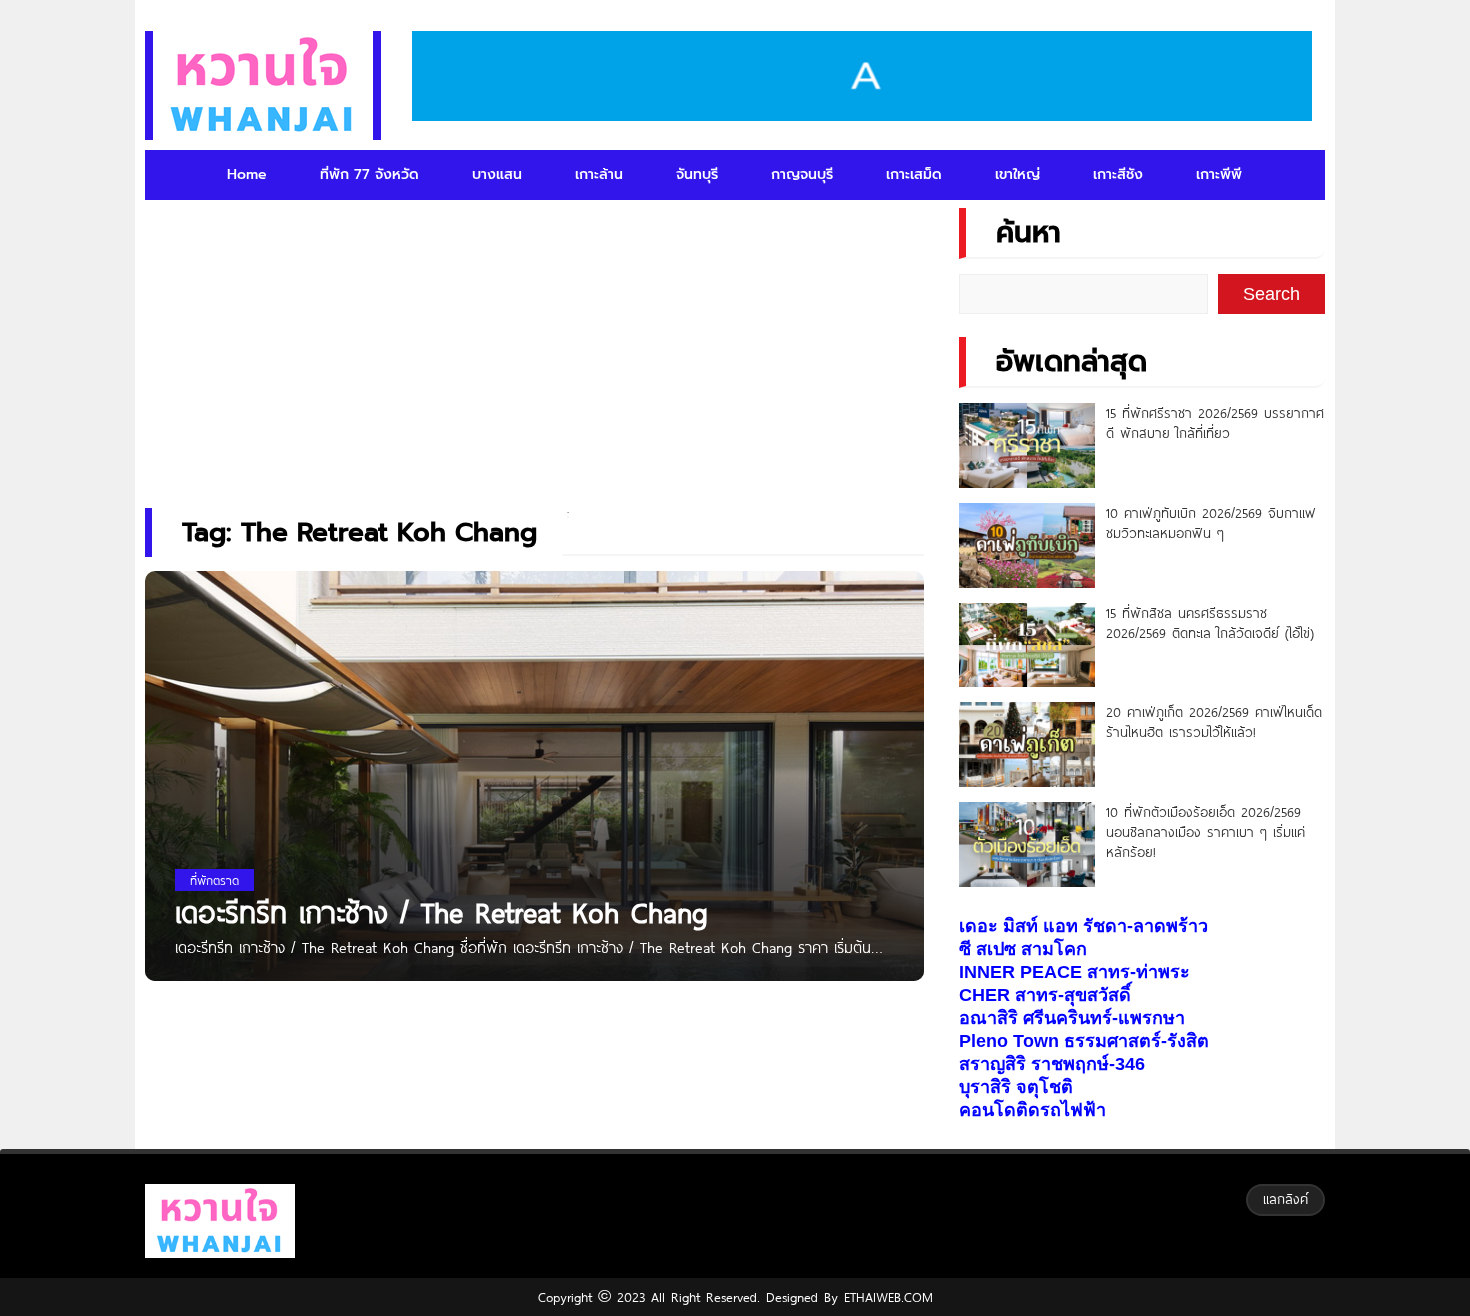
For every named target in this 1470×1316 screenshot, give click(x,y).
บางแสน (497, 174)
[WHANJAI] (263, 85)
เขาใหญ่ (1017, 174)
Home (247, 174)
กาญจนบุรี (802, 174)
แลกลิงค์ (1285, 1199)
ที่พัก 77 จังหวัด (369, 174)
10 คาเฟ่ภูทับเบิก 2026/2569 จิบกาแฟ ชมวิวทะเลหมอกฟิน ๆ (1211, 523)
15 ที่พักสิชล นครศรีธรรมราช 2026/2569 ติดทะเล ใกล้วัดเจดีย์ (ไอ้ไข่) (1210, 623)
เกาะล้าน (599, 174)
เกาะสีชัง (1118, 174)
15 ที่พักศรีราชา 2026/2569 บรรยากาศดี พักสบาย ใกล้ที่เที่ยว (1215, 423)
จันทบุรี (697, 174)
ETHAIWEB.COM (885, 1297)
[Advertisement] (534, 345)
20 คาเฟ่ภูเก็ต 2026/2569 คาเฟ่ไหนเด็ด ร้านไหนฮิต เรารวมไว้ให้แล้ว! (1214, 722)
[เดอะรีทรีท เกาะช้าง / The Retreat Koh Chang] (534, 829)
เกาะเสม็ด (914, 174)
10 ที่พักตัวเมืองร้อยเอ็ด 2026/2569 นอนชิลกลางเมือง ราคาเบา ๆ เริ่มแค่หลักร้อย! (1205, 832)
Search (1271, 294)
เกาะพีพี (1219, 174)
